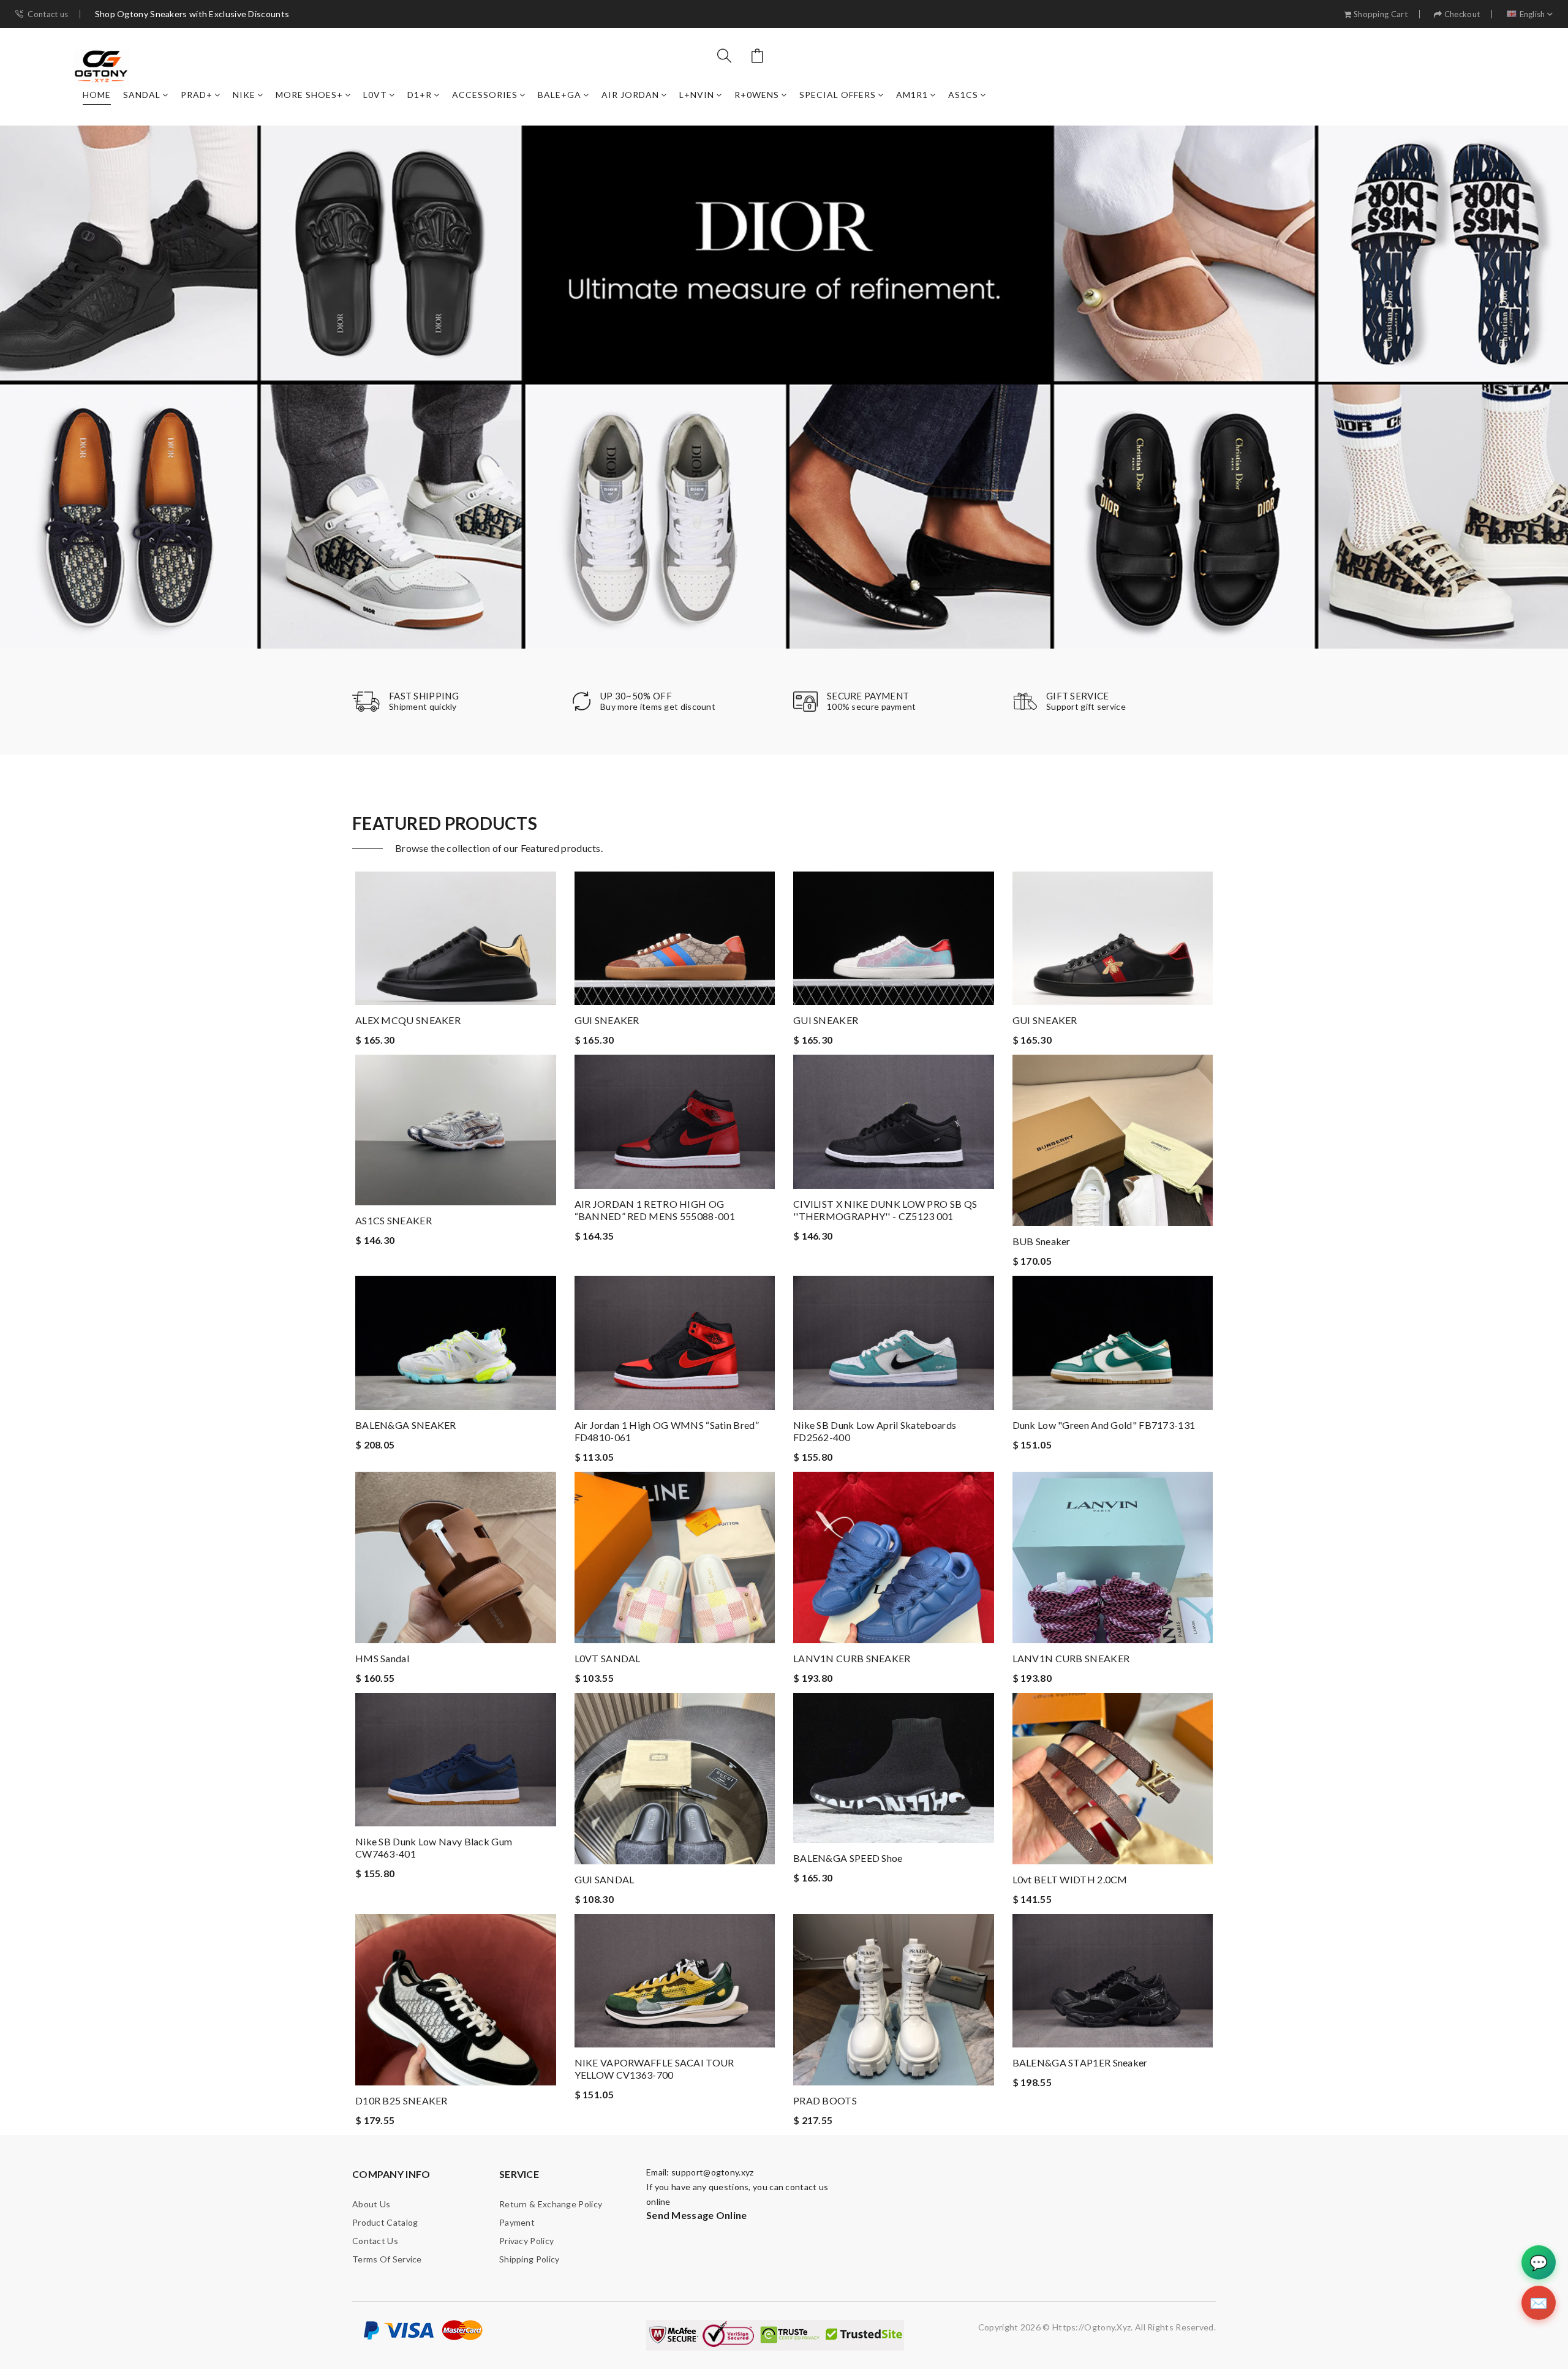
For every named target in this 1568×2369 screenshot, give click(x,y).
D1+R (420, 95)
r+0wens (757, 95)
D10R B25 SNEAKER (401, 2100)
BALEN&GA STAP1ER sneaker (1080, 2062)
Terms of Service (387, 2259)
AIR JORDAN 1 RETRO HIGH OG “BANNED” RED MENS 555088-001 (655, 1210)
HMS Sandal (382, 1658)
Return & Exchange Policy (551, 2204)
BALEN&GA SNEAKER (406, 1425)
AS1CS (963, 95)
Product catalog (385, 2222)
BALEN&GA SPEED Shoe (848, 1858)
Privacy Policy (526, 2241)
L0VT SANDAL (608, 1658)
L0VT (375, 95)
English (1532, 14)
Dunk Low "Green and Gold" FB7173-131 (1104, 1425)
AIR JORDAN (630, 95)
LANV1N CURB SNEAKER (852, 1658)
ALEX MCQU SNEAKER (408, 1020)
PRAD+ (197, 95)
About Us (371, 2204)
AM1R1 (912, 95)
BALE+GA (560, 95)
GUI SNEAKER (607, 1020)
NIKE (244, 95)
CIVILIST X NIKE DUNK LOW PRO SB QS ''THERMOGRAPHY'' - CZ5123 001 (885, 1210)
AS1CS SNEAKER (394, 1220)
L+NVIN (697, 95)
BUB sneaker (1042, 1241)
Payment (517, 2222)
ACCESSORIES (485, 95)
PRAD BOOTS (825, 2100)
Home (97, 95)
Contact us (48, 14)
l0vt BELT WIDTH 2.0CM (1070, 1879)
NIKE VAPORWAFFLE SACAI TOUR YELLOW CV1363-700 (654, 2069)
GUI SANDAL (605, 1879)
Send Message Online (697, 2215)
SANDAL (142, 95)
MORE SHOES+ (309, 95)
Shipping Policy (530, 2259)
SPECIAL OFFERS (838, 95)
